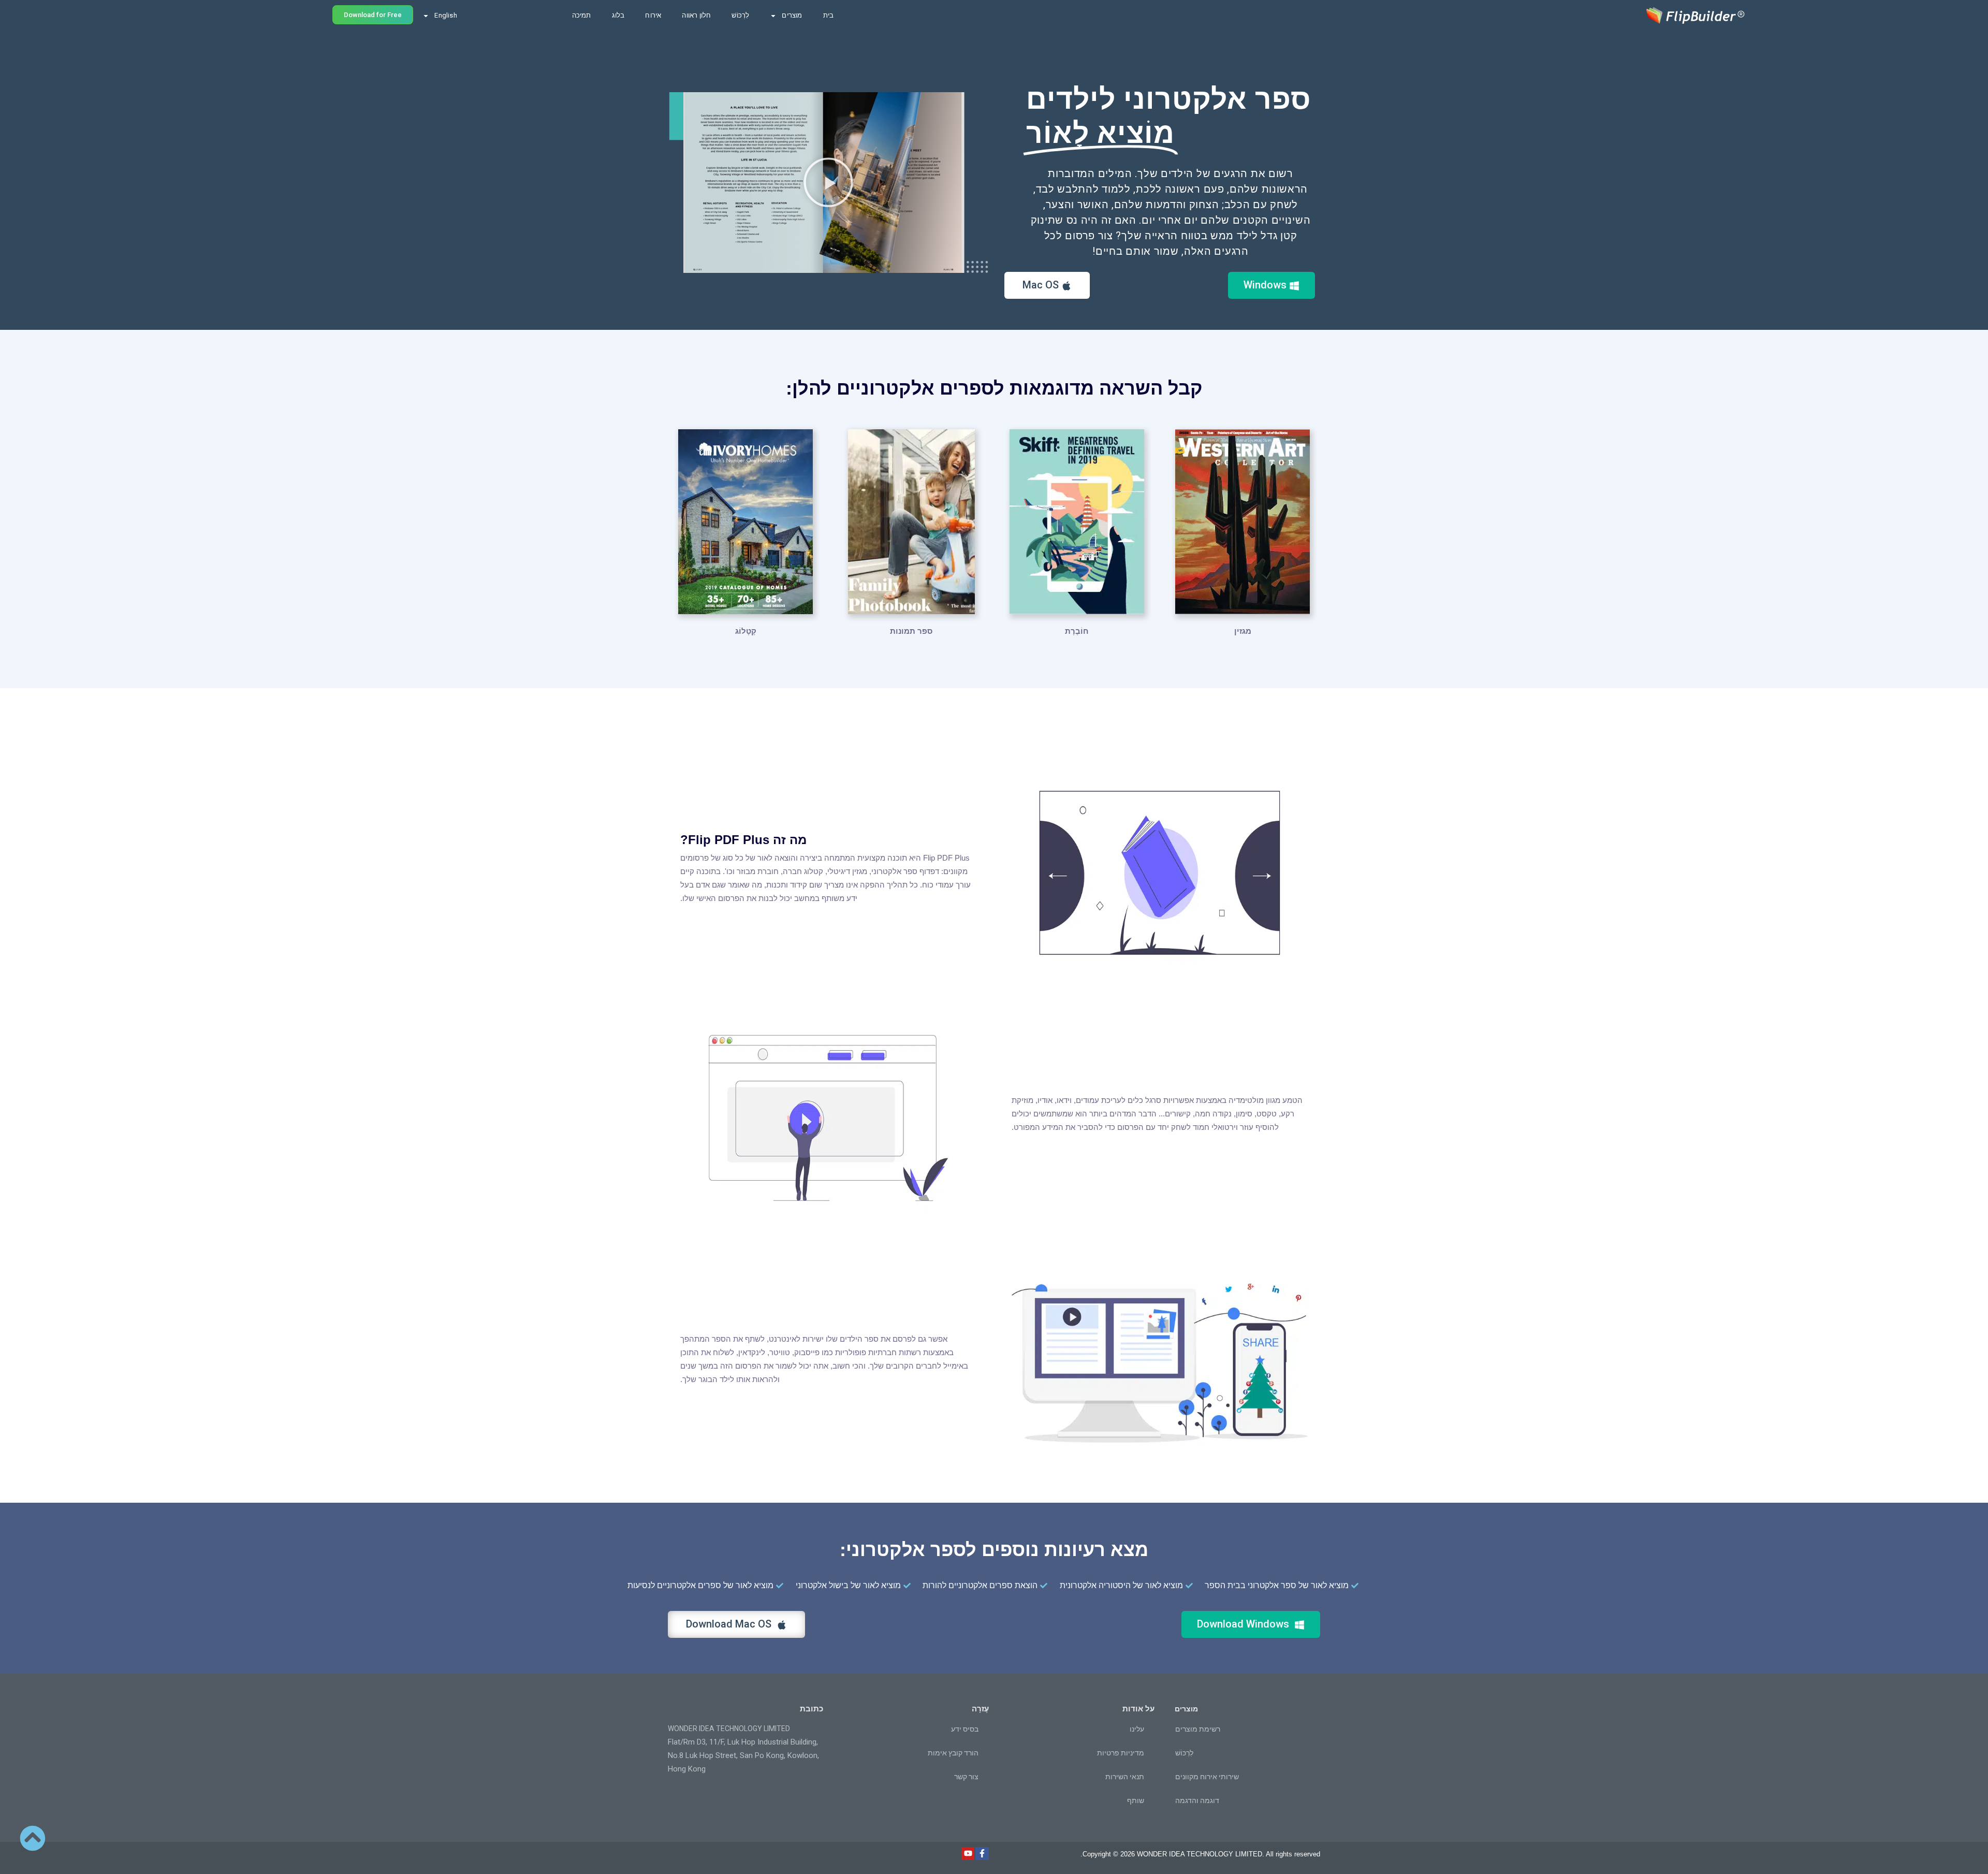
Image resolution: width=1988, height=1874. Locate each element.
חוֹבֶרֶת (1077, 631)
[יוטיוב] (968, 1854)
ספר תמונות (911, 631)
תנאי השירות (1125, 1777)
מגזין (1243, 631)
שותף (1136, 1800)
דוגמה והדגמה (1197, 1800)
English (445, 15)
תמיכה (582, 15)
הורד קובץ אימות (953, 1753)
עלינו (1137, 1729)
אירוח (653, 15)
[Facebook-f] (982, 1854)
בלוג (618, 15)
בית (829, 15)
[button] (828, 182)
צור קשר (966, 1777)
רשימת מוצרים (1198, 1729)
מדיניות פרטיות (1121, 1753)
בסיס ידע (965, 1729)
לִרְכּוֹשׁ (740, 15)
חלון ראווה (696, 15)
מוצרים (792, 15)
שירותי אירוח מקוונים (1207, 1777)
